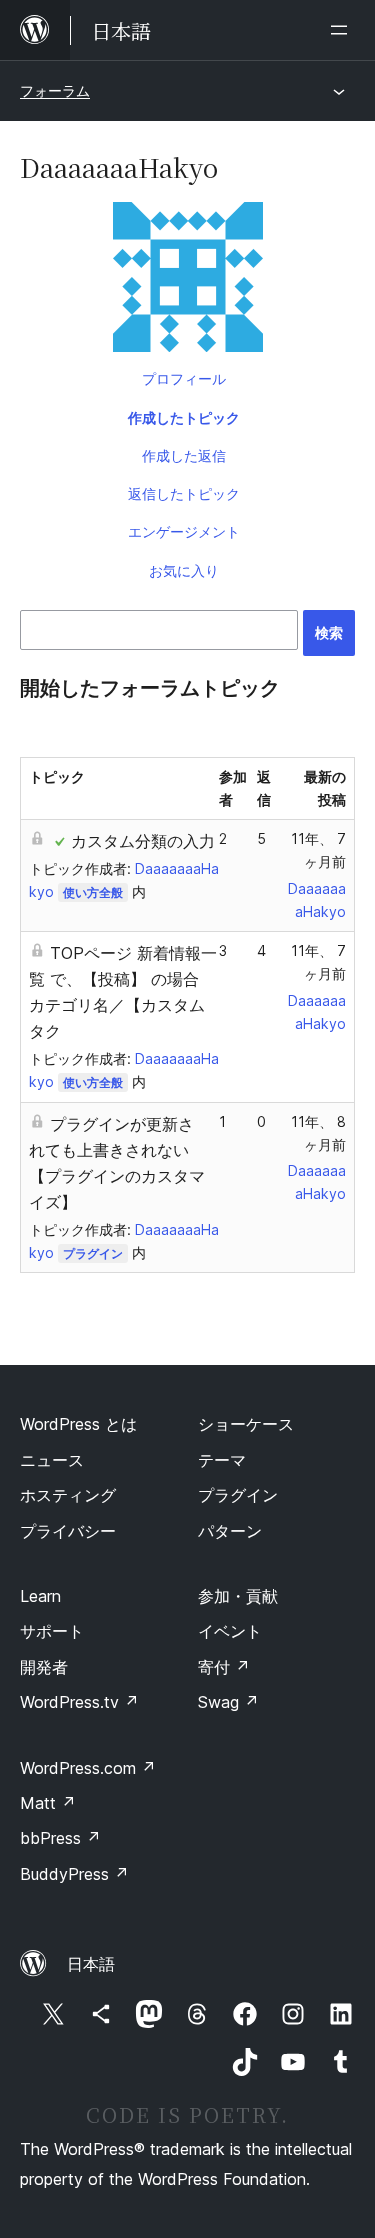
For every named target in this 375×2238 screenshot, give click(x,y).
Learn (40, 1596)
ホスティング (68, 1495)
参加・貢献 (238, 1596)
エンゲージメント (184, 531)
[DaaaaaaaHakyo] (187, 281)
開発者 (44, 1667)
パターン (230, 1531)
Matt (48, 1803)
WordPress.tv (79, 1702)
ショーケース (246, 1424)
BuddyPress (74, 1874)
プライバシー (68, 1531)
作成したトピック (184, 417)
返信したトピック (184, 493)
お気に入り (184, 570)
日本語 (91, 1964)
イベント (230, 1631)
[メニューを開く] (343, 30)
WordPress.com (88, 1768)
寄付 (224, 1667)
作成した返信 (184, 455)
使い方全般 (93, 892)
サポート (52, 1631)
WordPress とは (78, 1424)
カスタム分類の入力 (143, 841)
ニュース (52, 1460)
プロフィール (184, 378)
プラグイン (93, 1253)
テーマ (222, 1460)
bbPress (60, 1838)
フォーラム (55, 90)
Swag (228, 1702)
